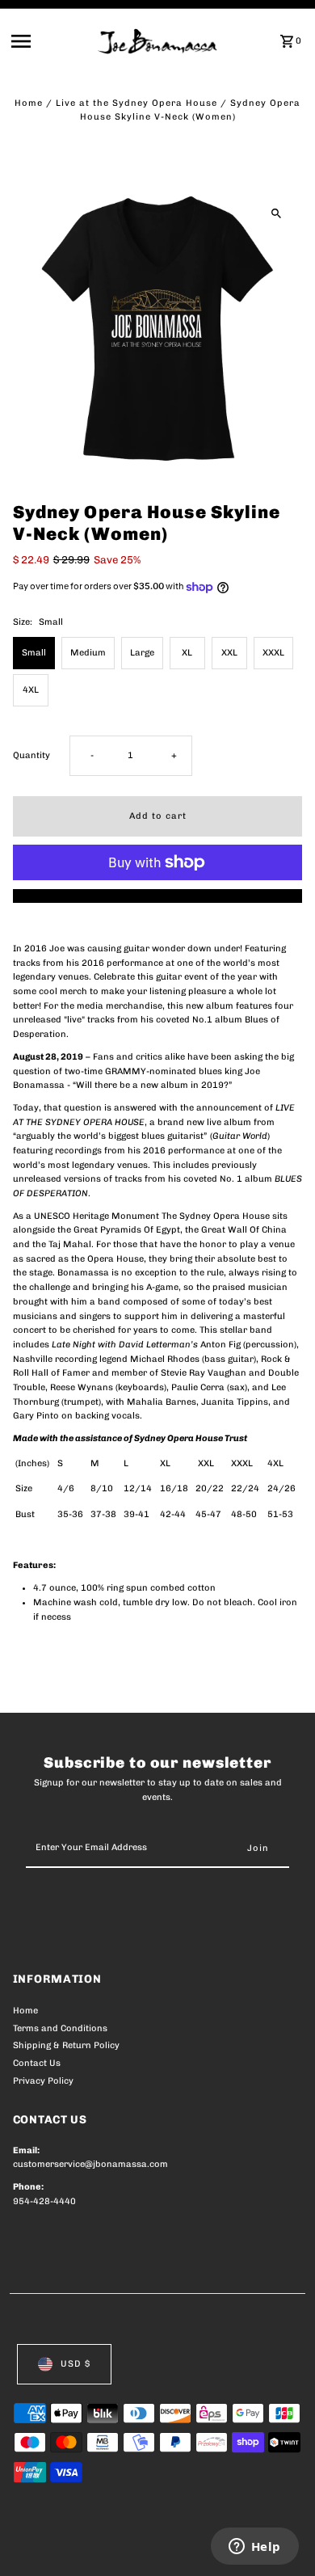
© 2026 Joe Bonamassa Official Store (99, 2545)
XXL (229, 653)
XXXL (273, 653)
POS (203, 2545)
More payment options (158, 896)
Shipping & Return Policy (66, 2045)
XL (187, 653)
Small (34, 653)
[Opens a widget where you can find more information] (254, 2548)
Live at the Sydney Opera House (136, 103)
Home (29, 103)
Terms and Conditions (60, 2028)
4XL (31, 690)
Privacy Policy (43, 2081)
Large (142, 653)
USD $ (76, 2364)
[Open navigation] (50, 41)
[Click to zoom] (276, 213)
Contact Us (37, 2063)
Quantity (31, 755)
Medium (88, 653)
